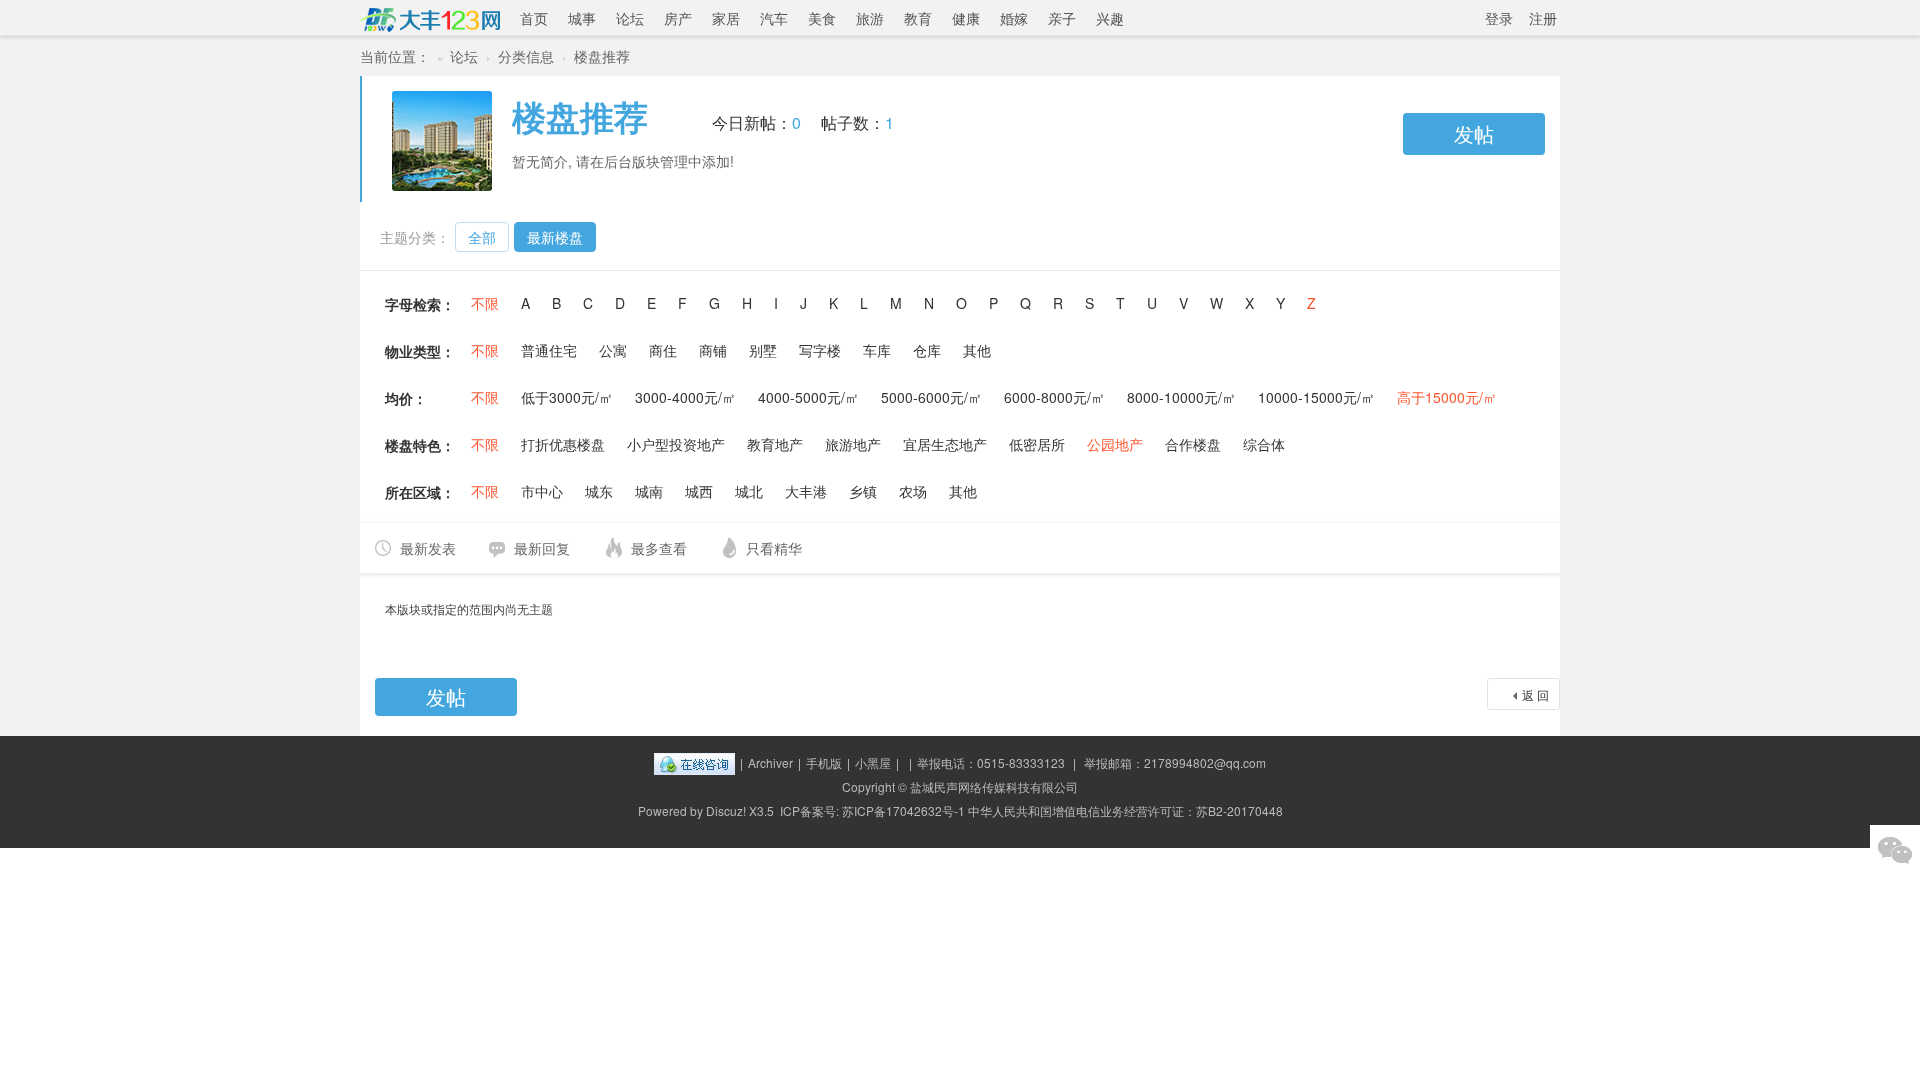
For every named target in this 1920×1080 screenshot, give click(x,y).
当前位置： (395, 56)
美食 (822, 18)
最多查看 (659, 548)
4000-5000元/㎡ (808, 397)
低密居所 (1037, 444)
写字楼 (820, 350)
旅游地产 (853, 444)
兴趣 (1110, 18)
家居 (726, 18)
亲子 (1062, 18)
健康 (966, 18)
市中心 (542, 491)
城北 (749, 491)
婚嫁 (1014, 18)
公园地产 (1115, 444)
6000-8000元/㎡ (1054, 397)
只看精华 (774, 548)
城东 (599, 491)
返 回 (1535, 694)
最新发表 (428, 548)
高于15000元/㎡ (1447, 397)
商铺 (713, 350)
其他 (977, 350)
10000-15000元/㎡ (1316, 397)
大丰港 (806, 491)
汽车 (774, 18)
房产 (678, 18)
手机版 (824, 762)
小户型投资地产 (676, 444)
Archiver (770, 762)
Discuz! (726, 810)
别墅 (763, 350)
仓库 (927, 350)
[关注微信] (1895, 850)
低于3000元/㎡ (567, 397)
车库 (877, 350)
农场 (913, 491)
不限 (485, 303)
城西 (699, 491)
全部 (482, 237)
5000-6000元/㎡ (931, 397)
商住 (663, 350)
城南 (649, 491)
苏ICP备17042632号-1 (903, 810)
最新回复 (542, 548)
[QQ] (694, 762)
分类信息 (526, 56)
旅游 (870, 18)
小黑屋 (873, 762)
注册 (1543, 18)
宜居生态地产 (945, 444)
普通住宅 (549, 350)
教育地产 (775, 444)
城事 (582, 18)
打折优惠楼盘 (563, 444)
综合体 (1264, 444)
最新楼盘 (555, 237)
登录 (1499, 18)
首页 (534, 18)
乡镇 (863, 491)
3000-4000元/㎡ (685, 397)
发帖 (1474, 133)
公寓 (613, 350)
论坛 (630, 18)
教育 (918, 18)
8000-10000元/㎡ (1181, 397)
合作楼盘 (1193, 444)
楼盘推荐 (602, 56)
